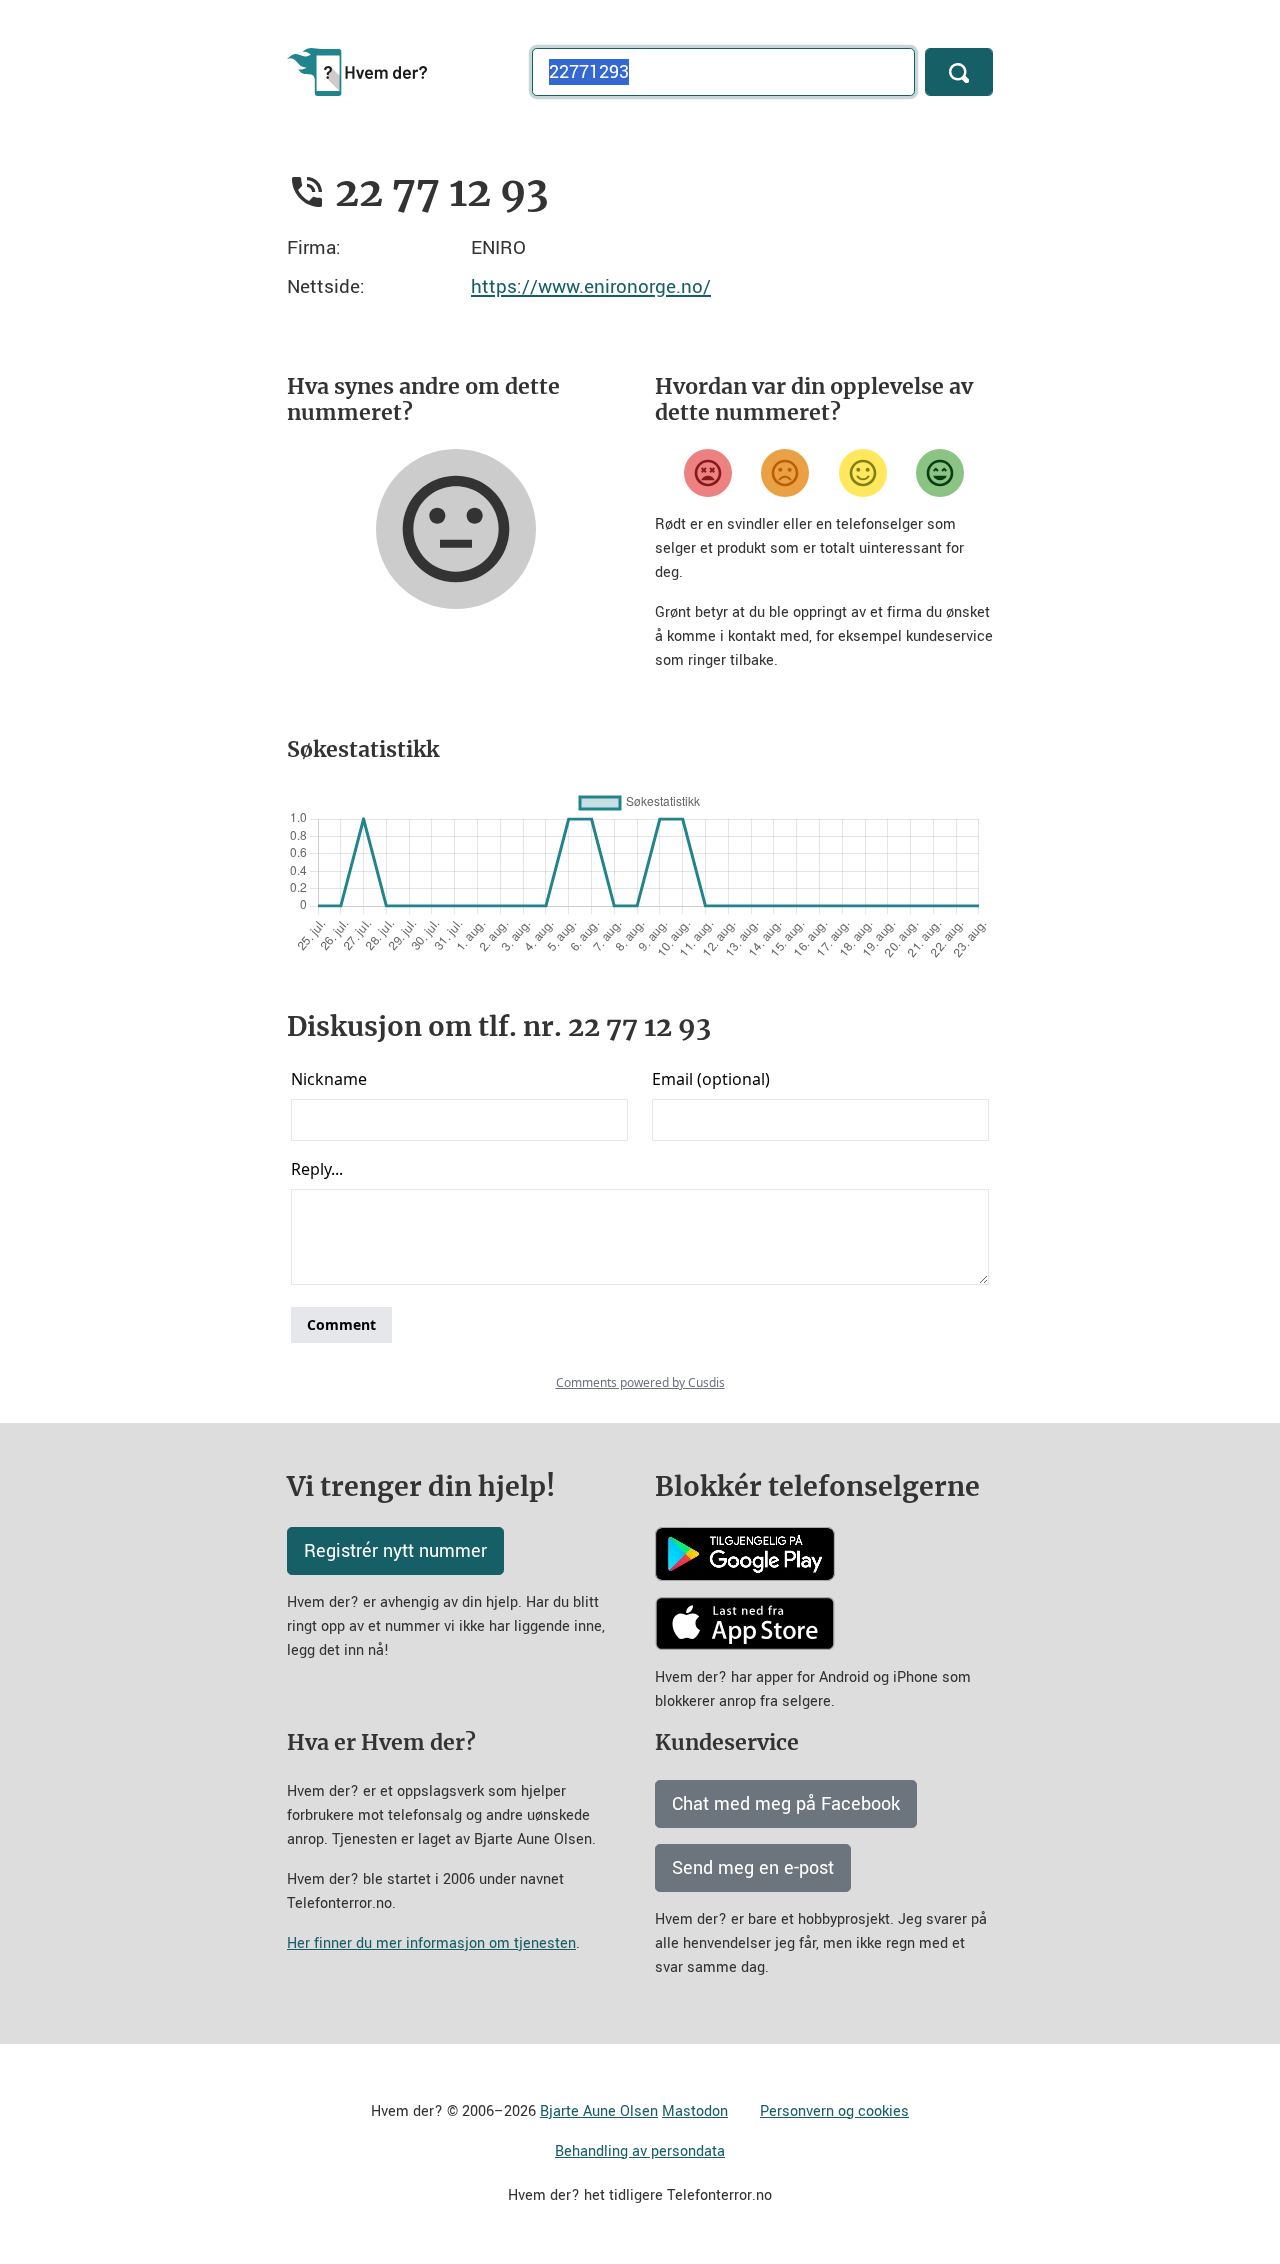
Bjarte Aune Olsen (599, 2111)
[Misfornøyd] (785, 473)
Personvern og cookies (834, 2111)
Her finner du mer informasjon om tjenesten (431, 1943)
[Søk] (959, 72)
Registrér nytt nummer (395, 1551)
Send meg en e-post (753, 1868)
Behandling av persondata (640, 2151)
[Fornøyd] (863, 473)
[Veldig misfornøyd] (708, 473)
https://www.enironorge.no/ (591, 286)
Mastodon (695, 2111)
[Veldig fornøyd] (940, 473)
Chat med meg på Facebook (786, 1804)
